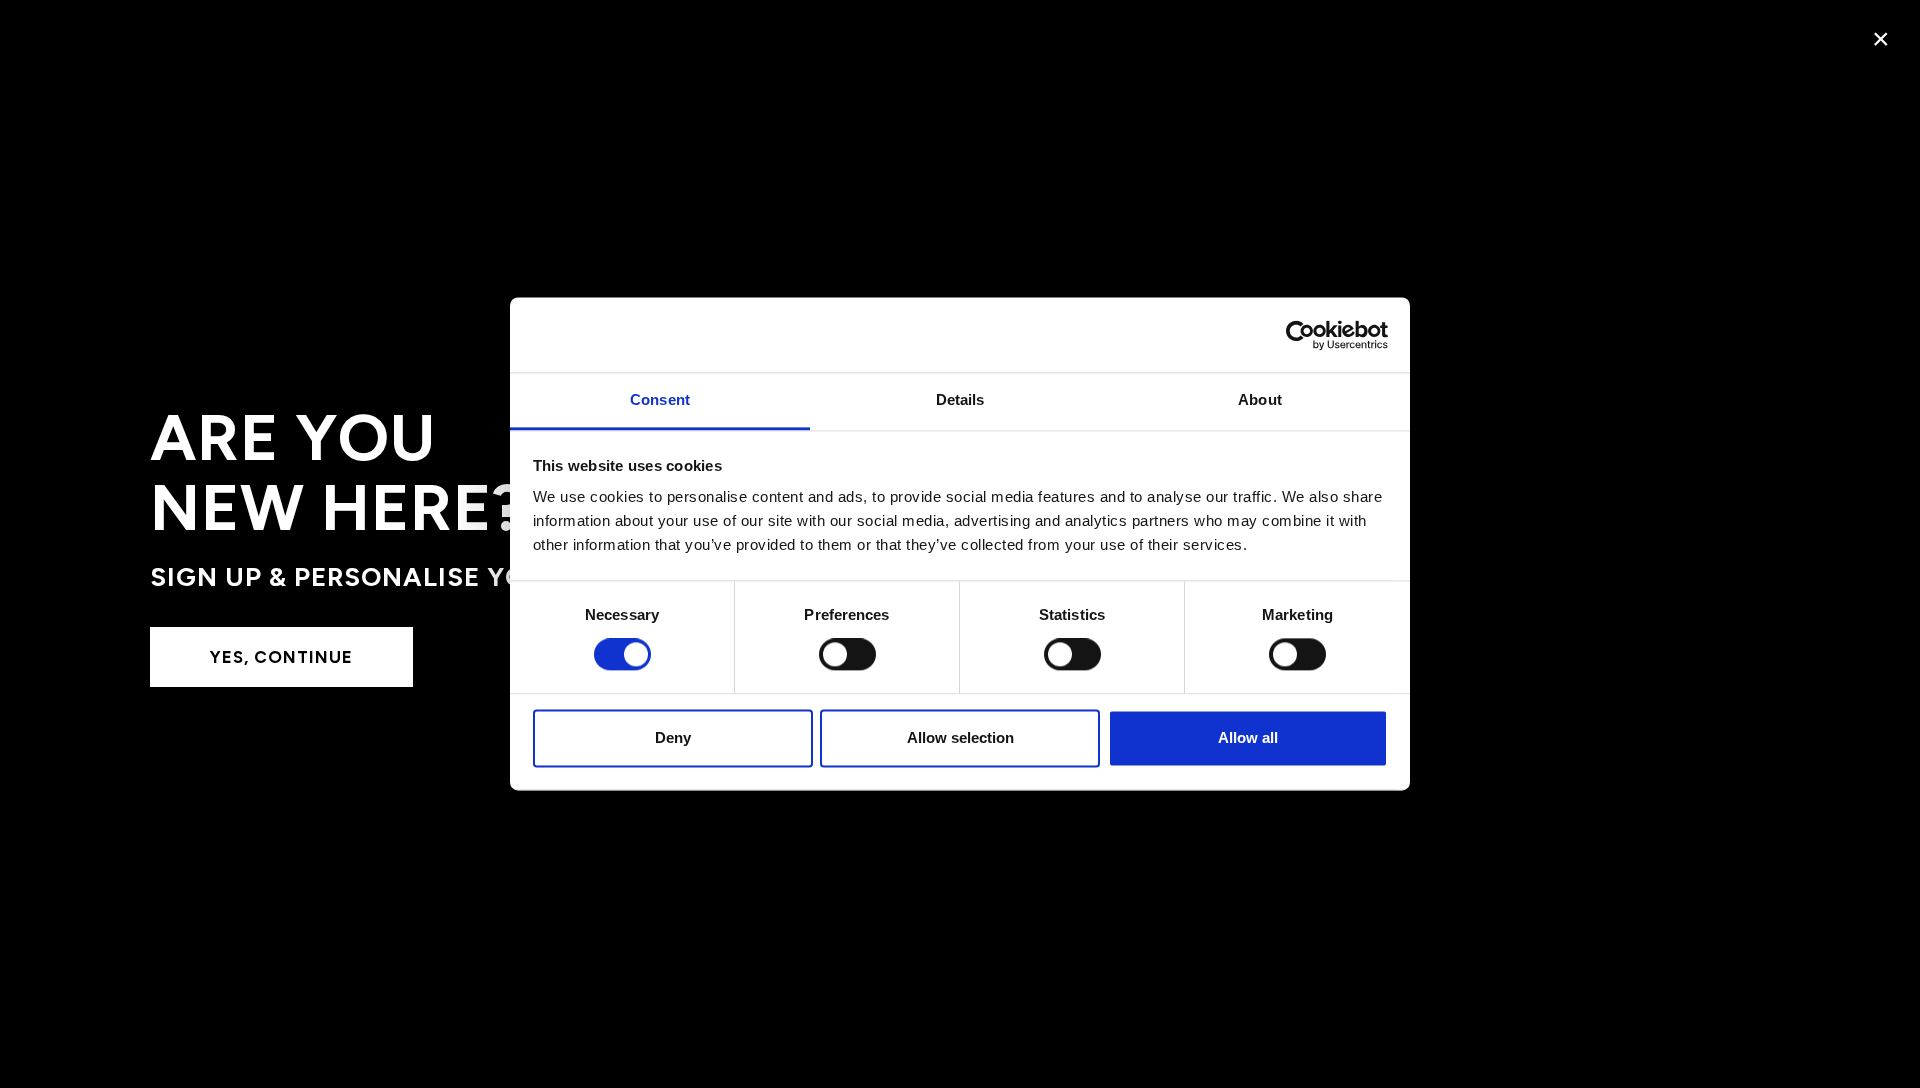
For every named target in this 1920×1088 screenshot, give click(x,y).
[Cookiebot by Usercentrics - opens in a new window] (1300, 335)
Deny (673, 737)
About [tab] (1260, 399)
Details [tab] (960, 399)
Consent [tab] (660, 399)
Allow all (1248, 737)
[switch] (847, 655)
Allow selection (960, 737)
